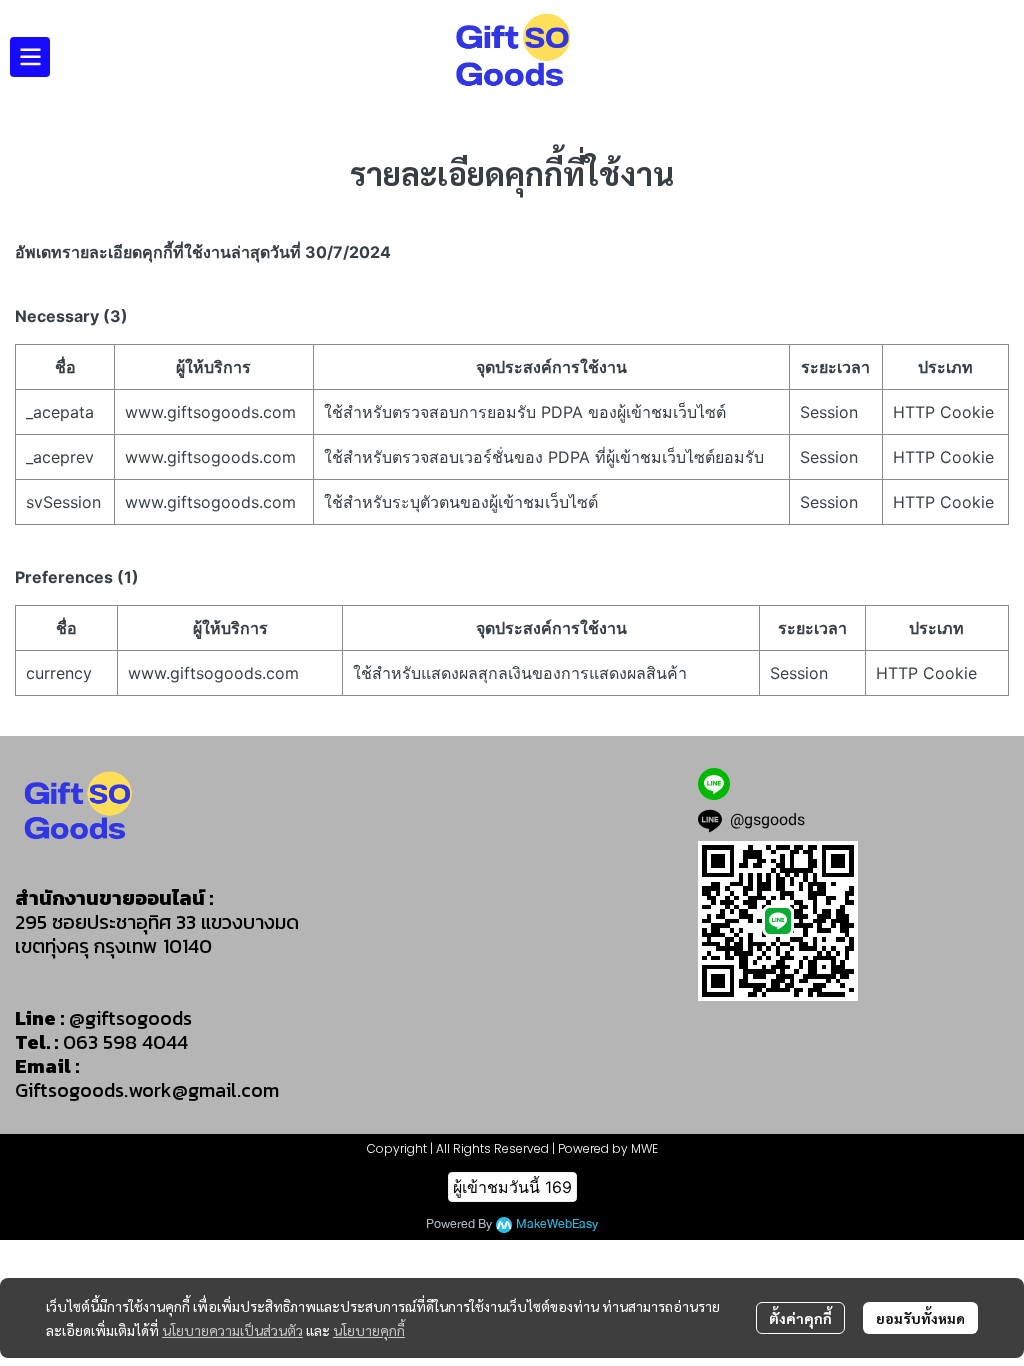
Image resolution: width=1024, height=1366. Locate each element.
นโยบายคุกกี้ (369, 1330)
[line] (714, 784)
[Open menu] (30, 57)
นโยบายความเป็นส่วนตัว (232, 1330)
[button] (1000, 57)
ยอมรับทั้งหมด (920, 1318)
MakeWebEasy (557, 1224)
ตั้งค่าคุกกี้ (800, 1318)
